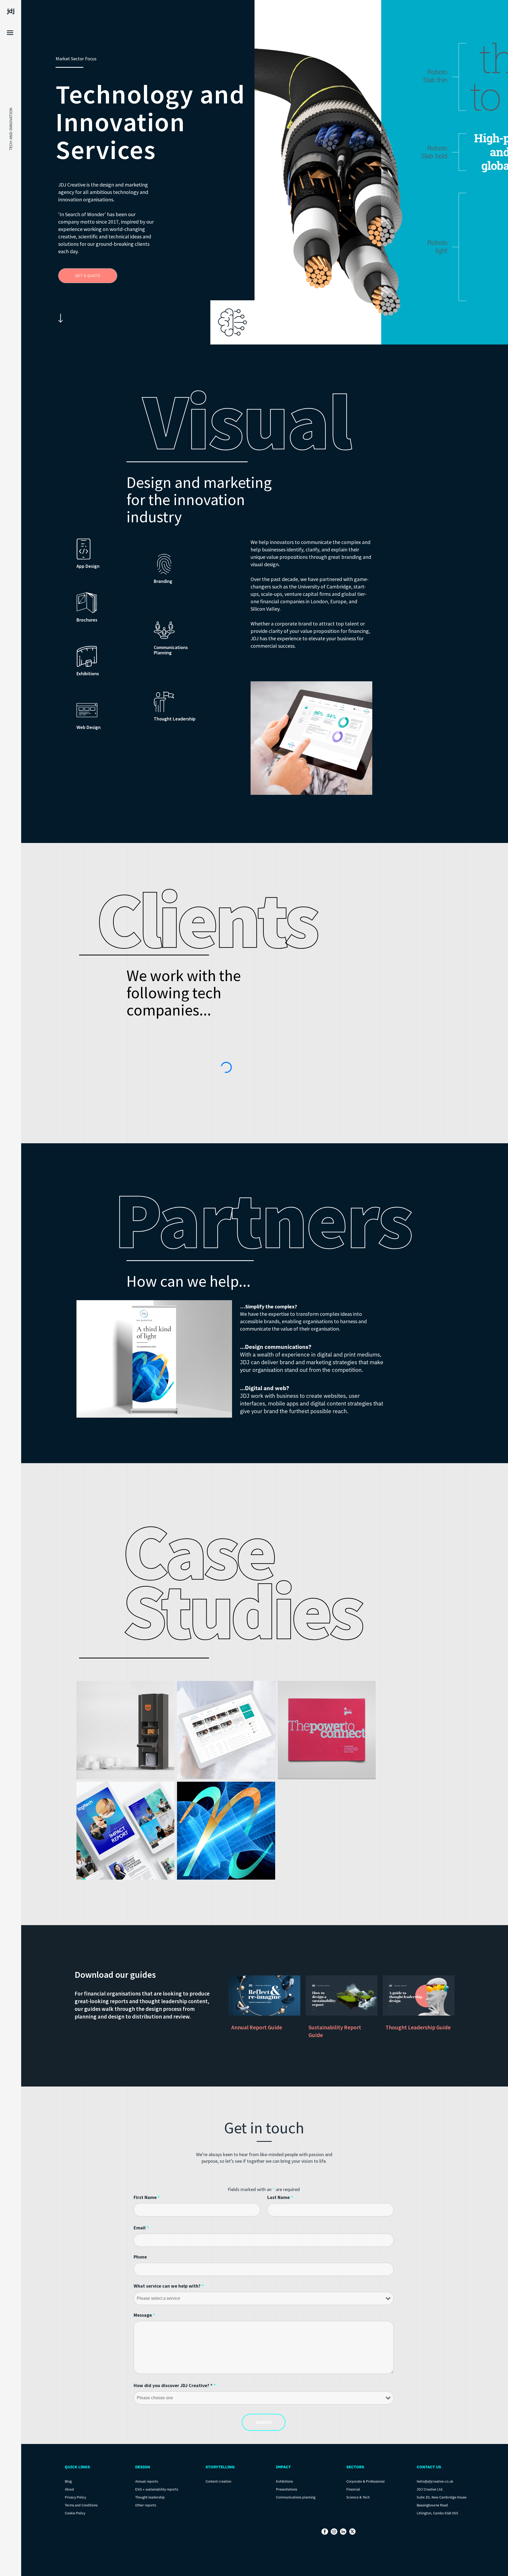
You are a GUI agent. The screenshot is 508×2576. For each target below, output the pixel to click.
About (69, 2489)
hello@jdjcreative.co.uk (435, 2481)
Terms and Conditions (81, 2505)
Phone (140, 2257)
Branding (163, 581)
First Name (147, 2197)
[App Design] (87, 549)
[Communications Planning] (164, 630)
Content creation (218, 2481)
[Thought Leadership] (164, 702)
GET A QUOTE (88, 276)
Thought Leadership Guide (418, 2027)
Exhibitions (88, 674)
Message (144, 2315)
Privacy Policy (75, 2497)
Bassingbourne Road (432, 2505)
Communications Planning (171, 650)
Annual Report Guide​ (257, 2027)
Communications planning (296, 2497)
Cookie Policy (75, 2513)
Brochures (87, 620)
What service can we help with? (169, 2286)
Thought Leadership (175, 719)
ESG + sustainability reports (157, 2489)
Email (141, 2228)
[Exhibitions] (87, 656)
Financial (353, 2489)
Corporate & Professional (366, 2481)
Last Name (280, 2197)
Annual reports (147, 2481)
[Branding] (164, 564)
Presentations (287, 2489)
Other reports (146, 2505)
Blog (68, 2481)
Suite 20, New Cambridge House (442, 2497)
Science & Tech (358, 2497)
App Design (88, 566)
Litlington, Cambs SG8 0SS (437, 2513)
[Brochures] (87, 603)
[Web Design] (87, 710)
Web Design (89, 727)
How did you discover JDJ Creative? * (175, 2385)
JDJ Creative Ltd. (430, 2489)
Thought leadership (150, 2497)
